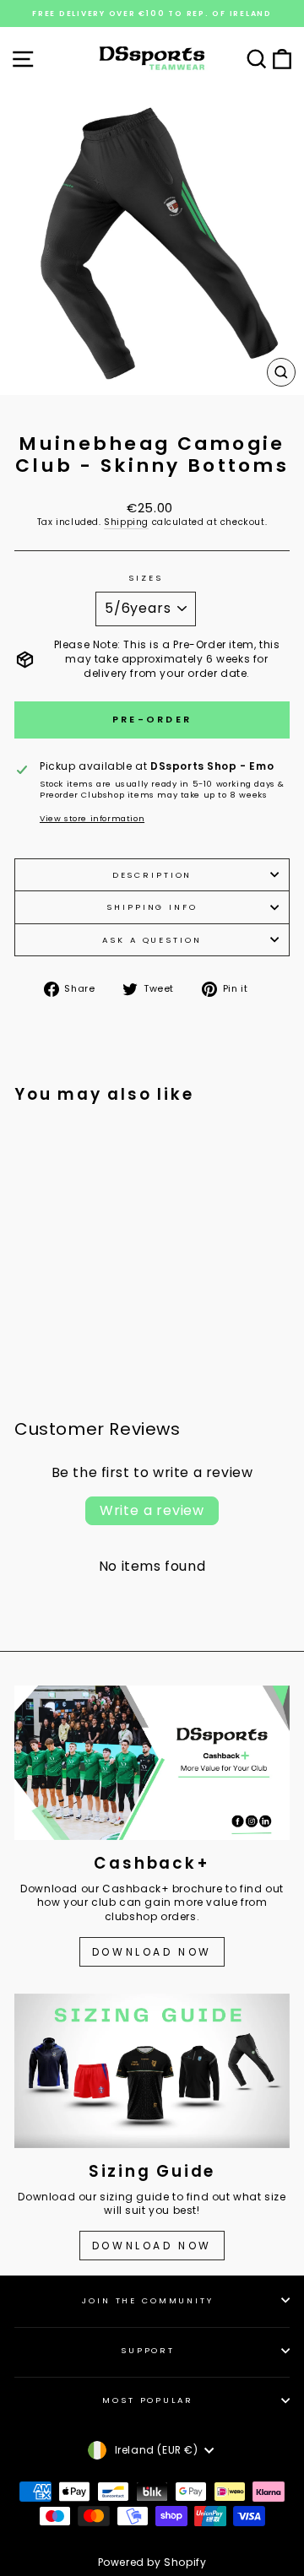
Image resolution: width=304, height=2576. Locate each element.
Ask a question (152, 940)
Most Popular (147, 2400)
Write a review (152, 1510)
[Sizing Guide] (152, 2071)
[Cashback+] (152, 1763)
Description (152, 875)
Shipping (126, 522)
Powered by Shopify (152, 2562)
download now (152, 2246)
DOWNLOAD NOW (152, 1952)
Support (148, 2350)
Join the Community (148, 2300)
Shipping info (152, 907)
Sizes (145, 578)
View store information (92, 818)
